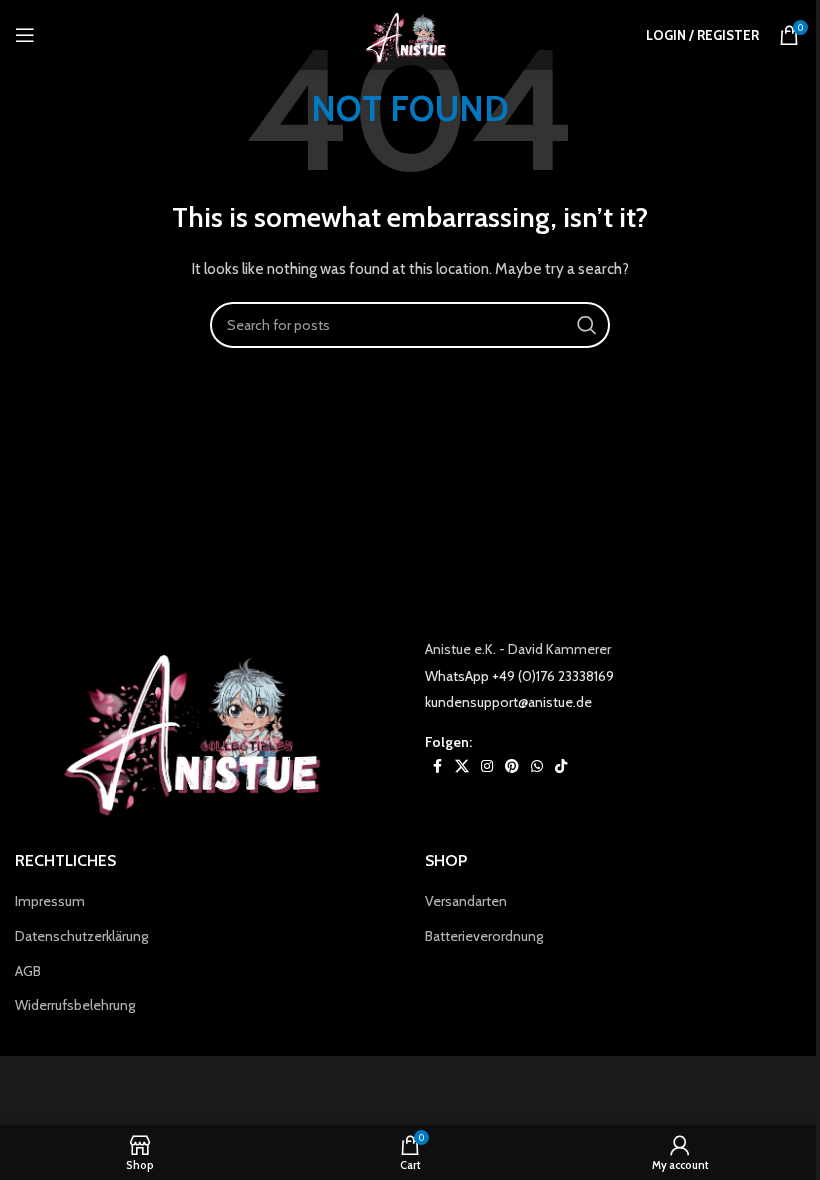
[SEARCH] (587, 325)
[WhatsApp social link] (537, 766)
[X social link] (462, 766)
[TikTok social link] (561, 766)
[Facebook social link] (437, 766)
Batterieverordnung (484, 936)
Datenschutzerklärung (81, 936)
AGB (28, 971)
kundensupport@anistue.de (508, 702)
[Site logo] (410, 33)
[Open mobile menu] (25, 35)
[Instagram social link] (487, 766)
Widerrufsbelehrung (75, 1005)
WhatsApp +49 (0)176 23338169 (519, 676)
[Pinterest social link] (512, 766)
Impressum (50, 901)
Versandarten (466, 901)
